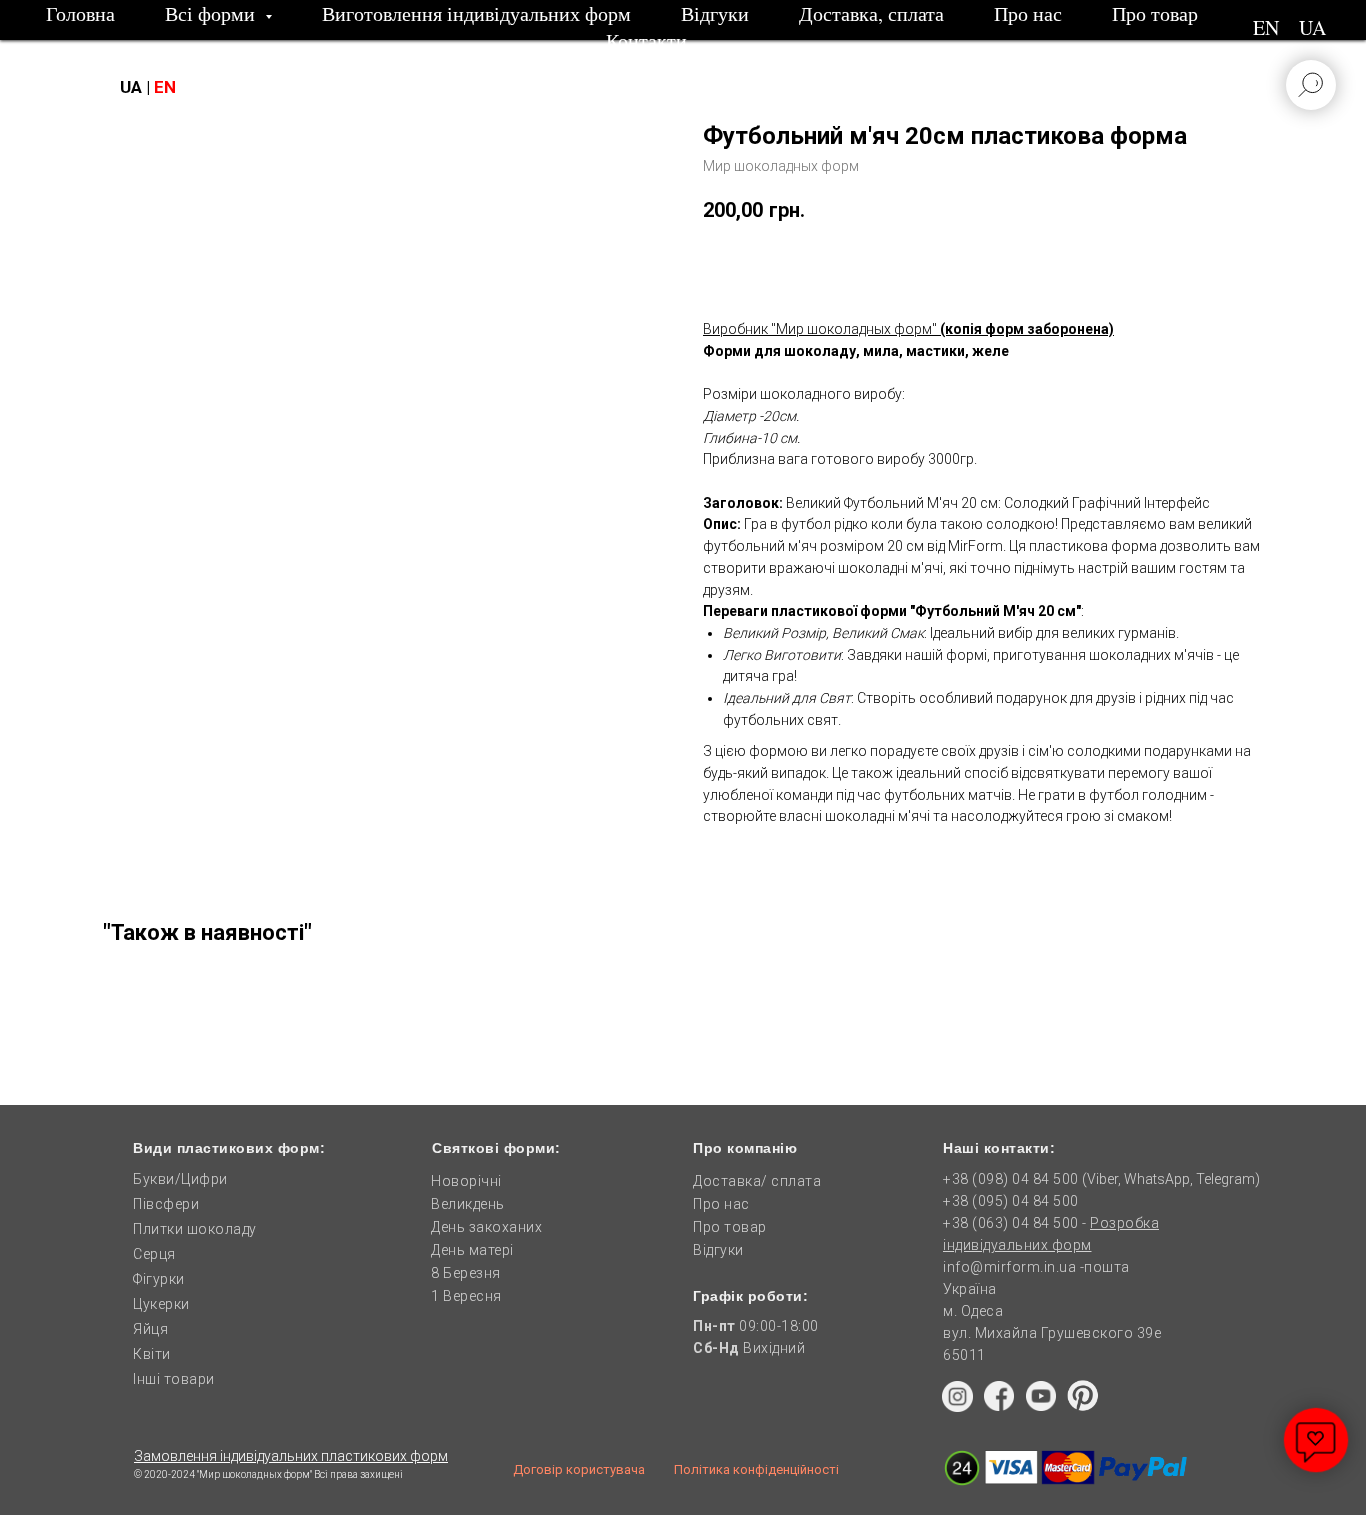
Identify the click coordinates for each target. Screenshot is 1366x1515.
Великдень (468, 1204)
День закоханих (486, 1227)
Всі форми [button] (212, 13)
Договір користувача (579, 1469)
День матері (472, 1250)
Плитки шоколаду (195, 1229)
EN (1266, 27)
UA (1312, 27)
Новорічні (466, 1181)
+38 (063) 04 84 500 (1012, 1223)
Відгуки (715, 13)
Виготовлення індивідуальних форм (476, 13)
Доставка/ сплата (757, 1181)
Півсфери (166, 1204)
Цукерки (161, 1304)
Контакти (646, 40)
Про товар (1155, 13)
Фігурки (159, 1279)
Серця (154, 1254)
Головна (80, 13)
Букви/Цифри (180, 1179)
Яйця (150, 1329)
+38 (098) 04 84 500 (1011, 1179)
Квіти (152, 1354)
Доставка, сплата (871, 13)
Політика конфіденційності (756, 1469)
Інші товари (174, 1379)
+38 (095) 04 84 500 (1011, 1201)
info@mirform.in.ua (1009, 1267)
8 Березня (466, 1273)
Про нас (1028, 13)
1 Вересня (466, 1296)
